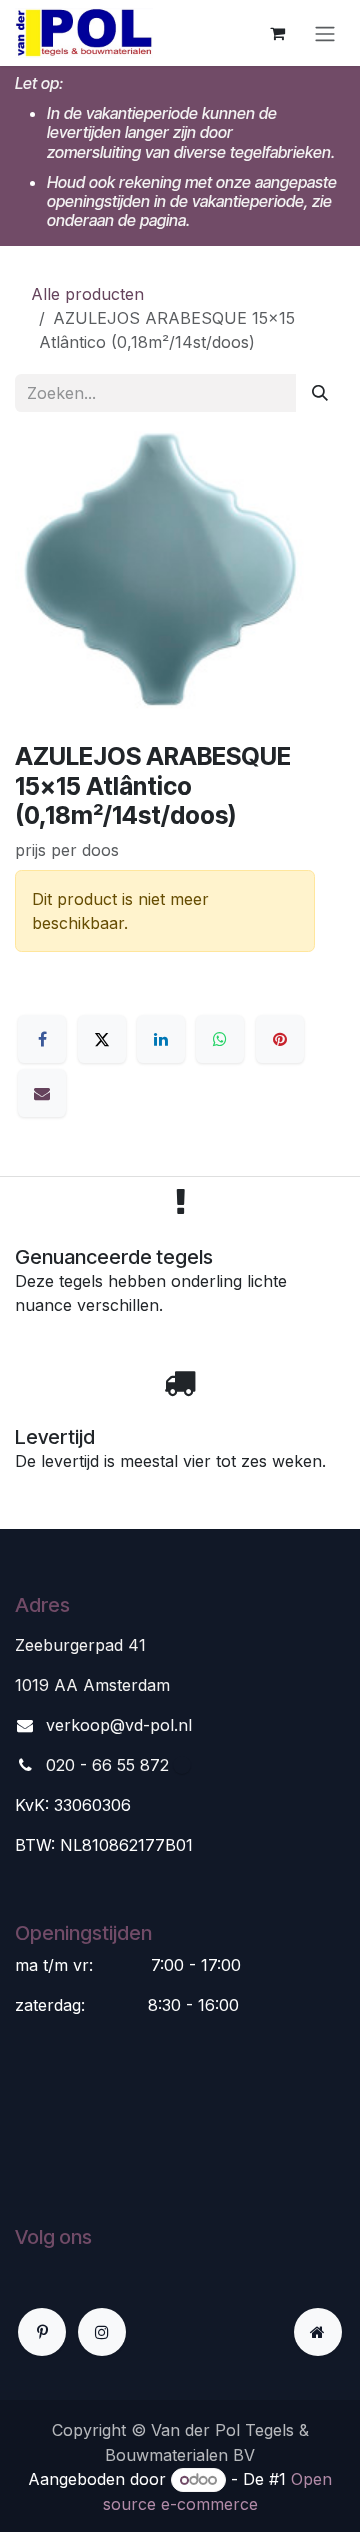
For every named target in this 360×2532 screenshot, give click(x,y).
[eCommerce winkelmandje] (277, 33)
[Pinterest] (280, 1039)
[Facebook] (42, 1039)
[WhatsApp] (220, 1039)
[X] (102, 1039)
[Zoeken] (320, 393)
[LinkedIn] (161, 1039)
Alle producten (87, 294)
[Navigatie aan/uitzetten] (325, 33)
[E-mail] (42, 1093)
